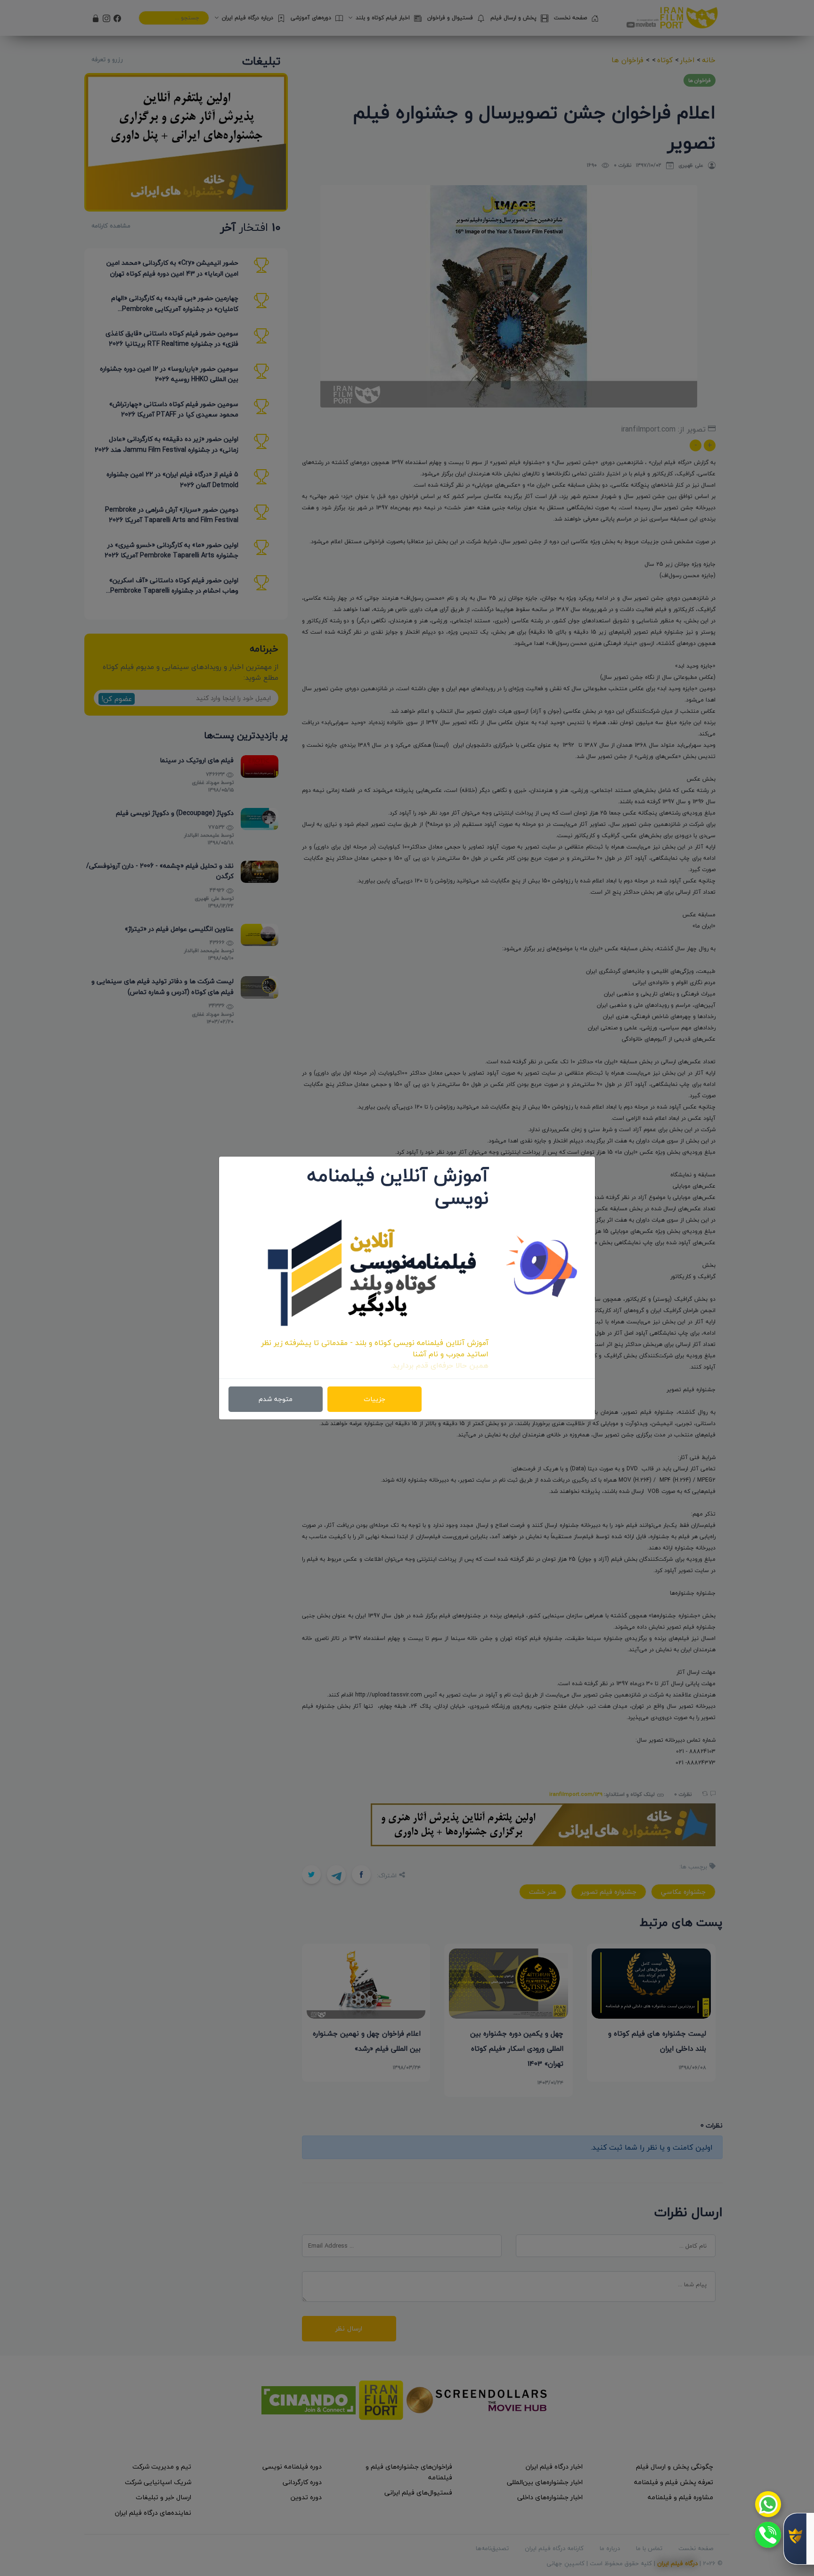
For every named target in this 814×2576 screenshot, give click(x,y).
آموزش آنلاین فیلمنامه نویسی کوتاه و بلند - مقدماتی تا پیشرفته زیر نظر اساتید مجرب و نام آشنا (375, 1348)
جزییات (374, 1399)
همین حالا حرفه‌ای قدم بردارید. (440, 1365)
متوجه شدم (276, 1399)
